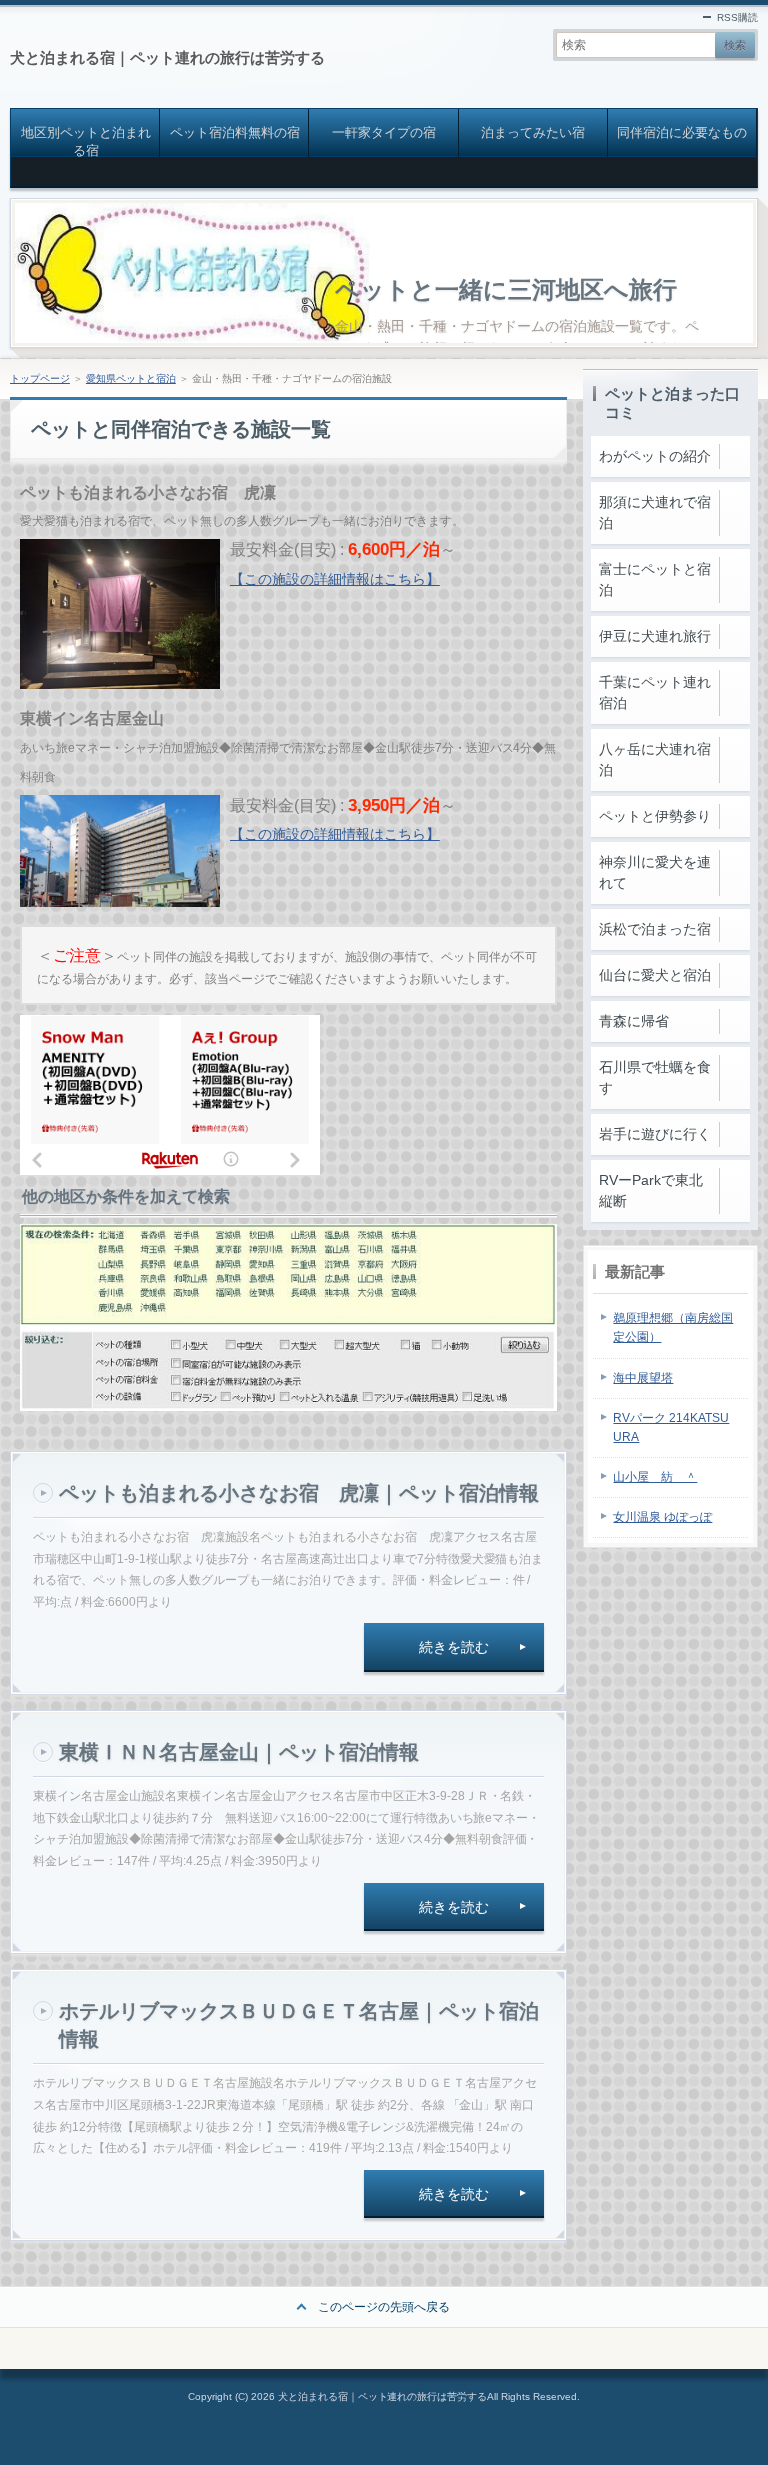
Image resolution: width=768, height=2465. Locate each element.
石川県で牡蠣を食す (655, 1077)
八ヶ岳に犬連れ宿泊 (655, 759)
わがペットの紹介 (655, 456)
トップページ (40, 378)
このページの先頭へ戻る (384, 2307)
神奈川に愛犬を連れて (655, 872)
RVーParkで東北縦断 (651, 1190)
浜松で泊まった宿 (655, 929)
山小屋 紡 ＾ (655, 1477)
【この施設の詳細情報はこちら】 (335, 579)
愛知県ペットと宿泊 (131, 378)
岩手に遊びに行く (655, 1134)
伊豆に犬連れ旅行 (655, 636)
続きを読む (454, 1647)
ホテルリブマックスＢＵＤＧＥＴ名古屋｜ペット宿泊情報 (299, 2025)
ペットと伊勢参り (655, 816)
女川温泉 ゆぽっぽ (662, 1517)
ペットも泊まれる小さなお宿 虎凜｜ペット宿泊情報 (299, 1493)
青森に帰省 (634, 1021)
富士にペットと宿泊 (655, 579)
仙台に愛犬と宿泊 (655, 975)
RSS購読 (737, 17)
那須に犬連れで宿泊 (655, 512)
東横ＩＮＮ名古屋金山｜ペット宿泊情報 (239, 1752)
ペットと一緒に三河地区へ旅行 (506, 289)
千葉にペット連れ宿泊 (655, 692)
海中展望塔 (643, 1378)
